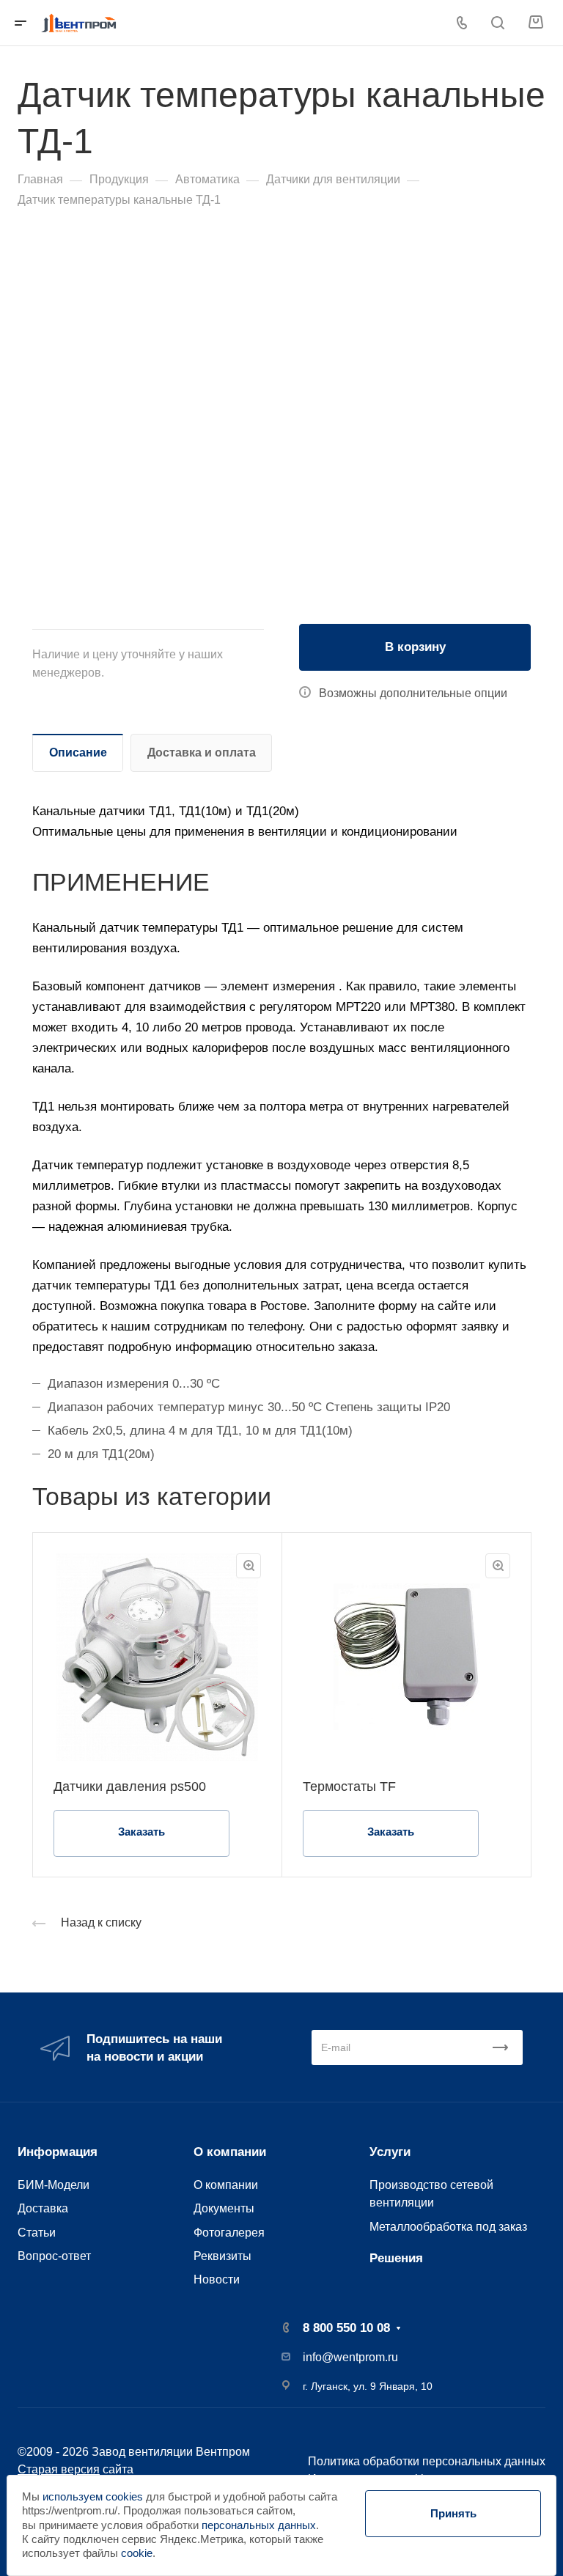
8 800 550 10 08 (346, 2328)
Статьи (37, 2232)
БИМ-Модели (54, 2185)
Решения (396, 2258)
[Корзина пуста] (536, 22)
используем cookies (93, 2497)
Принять (453, 2513)
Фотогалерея (229, 2232)
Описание (78, 752)
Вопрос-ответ (54, 2256)
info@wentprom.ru (350, 2357)
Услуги (390, 2152)
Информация (58, 2152)
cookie (137, 2553)
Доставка (43, 2208)
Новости (217, 2279)
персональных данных (259, 2525)
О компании (230, 2152)
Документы (224, 2208)
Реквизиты (222, 2256)
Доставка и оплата (202, 752)
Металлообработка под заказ (448, 2226)
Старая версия (59, 2469)
